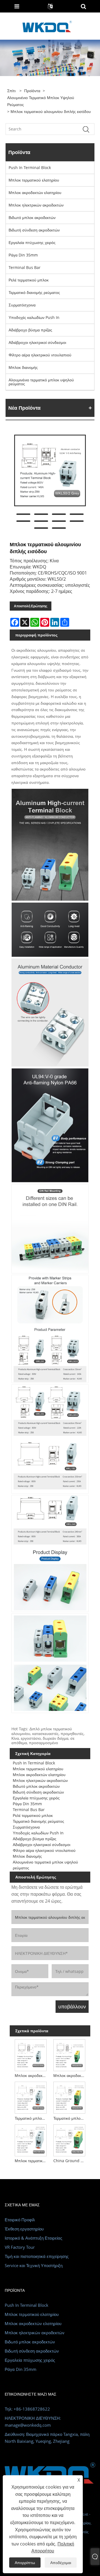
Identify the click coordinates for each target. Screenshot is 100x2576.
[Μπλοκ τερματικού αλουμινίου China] (31, 2139)
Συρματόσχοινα (22, 305)
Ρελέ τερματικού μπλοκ (29, 280)
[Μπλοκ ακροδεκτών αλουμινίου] (31, 2054)
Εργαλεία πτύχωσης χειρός (32, 242)
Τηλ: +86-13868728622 (27, 2409)
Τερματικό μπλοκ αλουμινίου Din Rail (32, 2118)
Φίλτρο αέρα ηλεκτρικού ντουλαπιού (40, 355)
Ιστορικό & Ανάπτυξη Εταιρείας (33, 2238)
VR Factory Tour (20, 2247)
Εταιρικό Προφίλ (20, 2220)
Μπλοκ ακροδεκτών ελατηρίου (35, 192)
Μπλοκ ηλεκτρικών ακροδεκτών (36, 205)
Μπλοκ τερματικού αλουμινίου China (32, 2161)
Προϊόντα (32, 91)
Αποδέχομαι (61, 2563)
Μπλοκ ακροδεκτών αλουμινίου (32, 2075)
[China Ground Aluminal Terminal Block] (69, 2139)
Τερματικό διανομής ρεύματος (34, 292)
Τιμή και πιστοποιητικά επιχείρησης (37, 2256)
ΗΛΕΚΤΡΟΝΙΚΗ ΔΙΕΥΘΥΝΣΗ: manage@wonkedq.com (33, 2422)
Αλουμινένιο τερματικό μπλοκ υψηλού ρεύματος (41, 101)
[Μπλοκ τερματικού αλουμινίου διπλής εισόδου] (50, 470)
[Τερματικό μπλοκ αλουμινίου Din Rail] (31, 2097)
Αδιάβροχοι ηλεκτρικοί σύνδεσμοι (37, 342)
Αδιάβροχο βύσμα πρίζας (30, 330)
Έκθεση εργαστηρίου (24, 2229)
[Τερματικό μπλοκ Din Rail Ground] (69, 2097)
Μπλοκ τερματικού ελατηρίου (34, 180)
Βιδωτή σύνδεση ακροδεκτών (34, 230)
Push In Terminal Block (30, 168)
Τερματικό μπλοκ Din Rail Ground (70, 2118)
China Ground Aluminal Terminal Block (70, 2161)
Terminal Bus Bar (25, 267)
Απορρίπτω (25, 2563)
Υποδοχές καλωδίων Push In (34, 317)
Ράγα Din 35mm (23, 255)
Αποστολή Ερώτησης (31, 606)
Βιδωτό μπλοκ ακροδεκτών (32, 217)
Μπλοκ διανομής (23, 367)
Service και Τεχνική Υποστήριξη (34, 2265)
